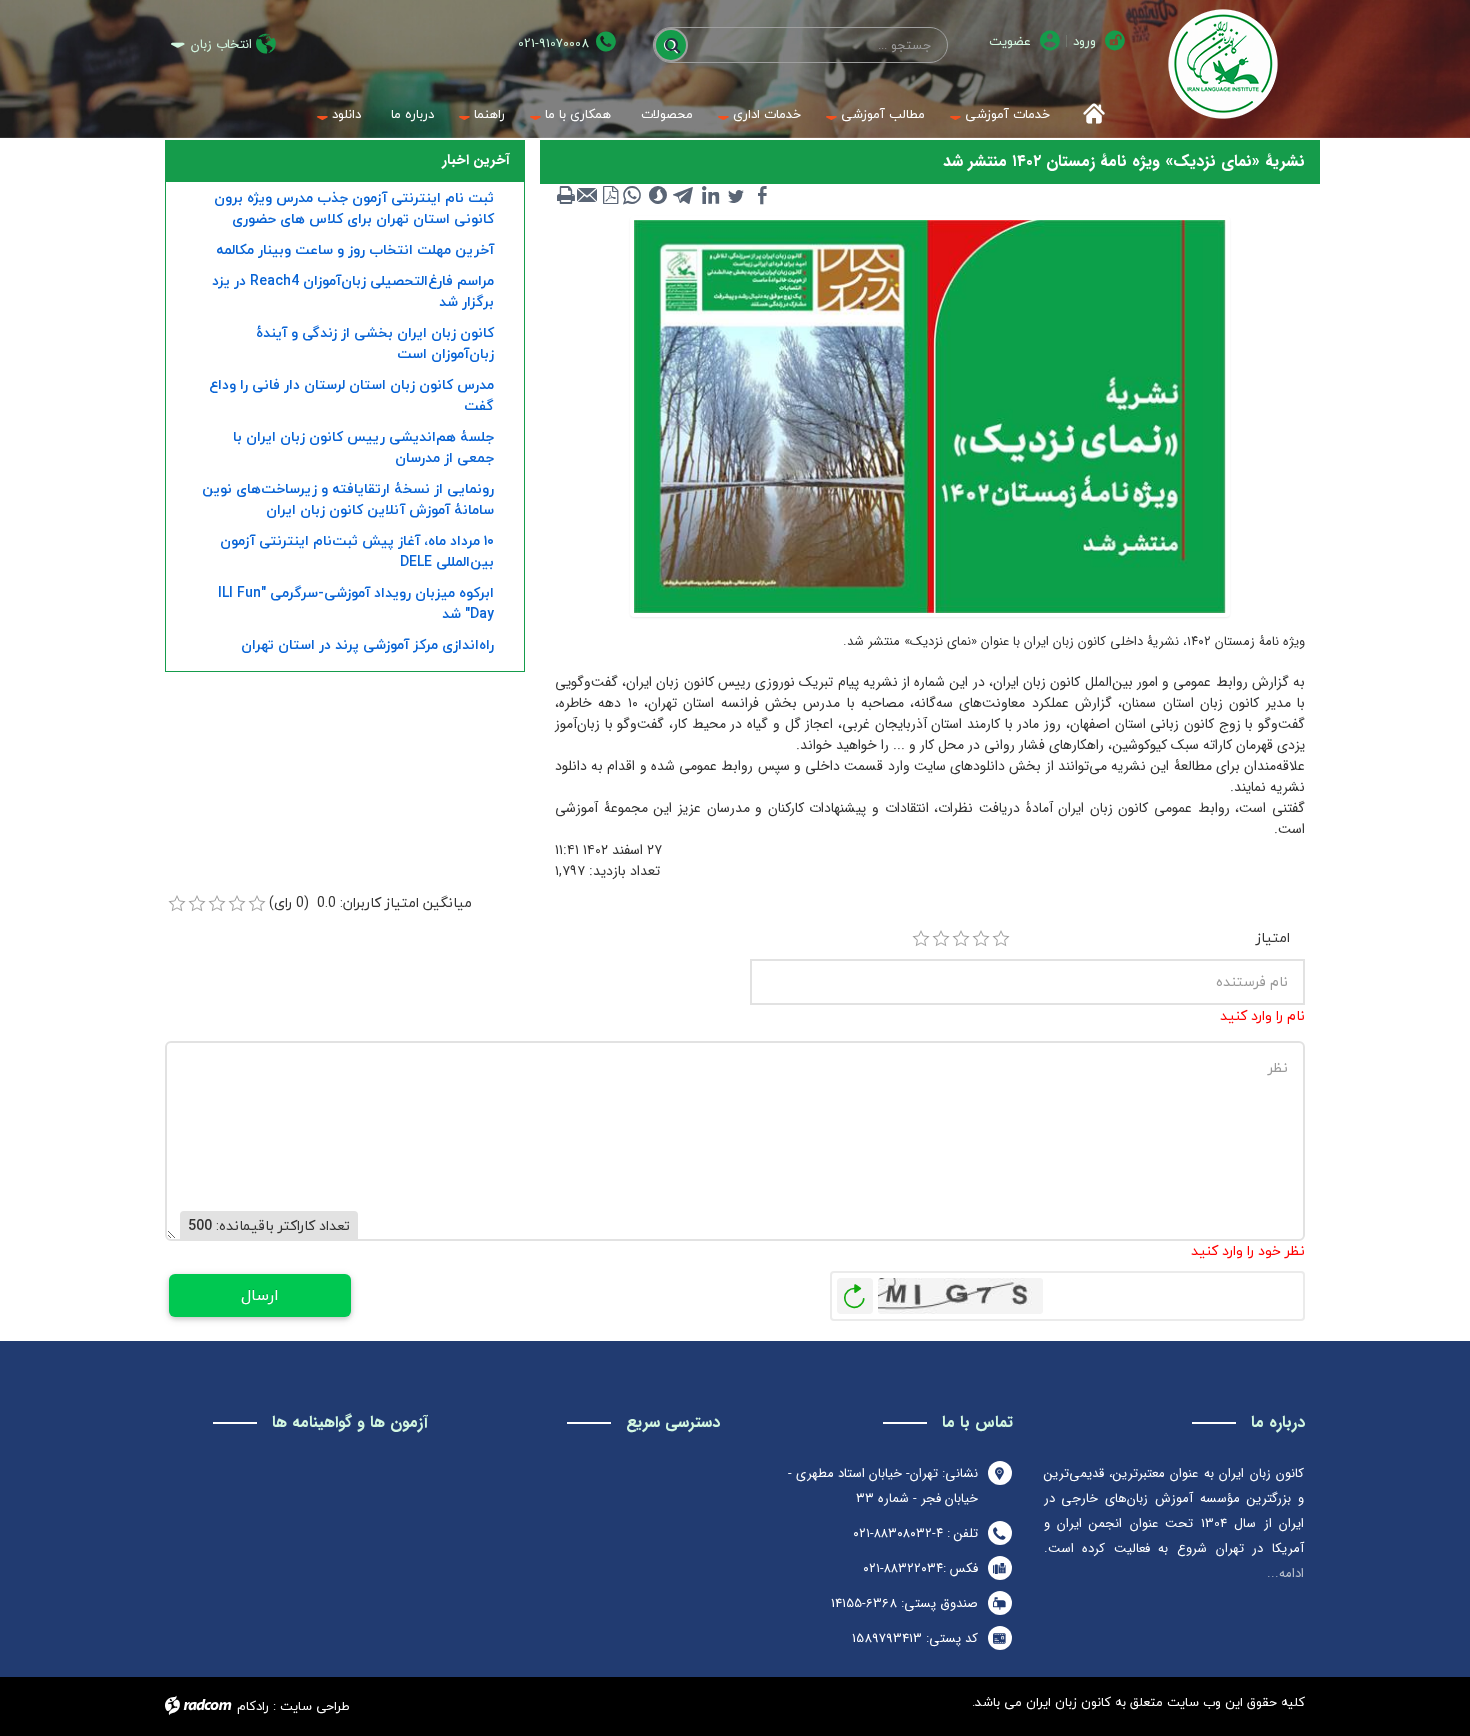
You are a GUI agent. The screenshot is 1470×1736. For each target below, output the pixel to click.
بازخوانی (855, 1291)
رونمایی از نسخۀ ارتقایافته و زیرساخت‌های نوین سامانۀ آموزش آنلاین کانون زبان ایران (348, 499)
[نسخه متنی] (566, 195)
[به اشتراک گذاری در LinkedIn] (710, 195)
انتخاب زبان (221, 44)
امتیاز (1273, 937)
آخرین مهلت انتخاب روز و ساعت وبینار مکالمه (355, 249)
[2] (941, 939)
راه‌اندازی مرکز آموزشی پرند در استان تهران (367, 644)
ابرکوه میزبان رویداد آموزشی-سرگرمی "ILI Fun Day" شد (356, 603)
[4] (981, 939)
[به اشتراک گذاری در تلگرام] (684, 195)
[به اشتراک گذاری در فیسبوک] (762, 195)
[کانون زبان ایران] (1222, 64)
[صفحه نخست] (1087, 114)
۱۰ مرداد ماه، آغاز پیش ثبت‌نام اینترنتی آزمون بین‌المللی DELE (357, 551)
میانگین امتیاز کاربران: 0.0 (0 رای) (370, 902)
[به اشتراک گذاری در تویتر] (736, 195)
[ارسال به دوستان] (588, 195)
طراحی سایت (315, 1706)
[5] (1001, 939)
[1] (921, 939)
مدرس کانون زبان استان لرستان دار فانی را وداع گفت (351, 395)
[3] (961, 939)
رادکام (253, 1706)
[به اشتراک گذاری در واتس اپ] (632, 195)
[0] (177, 904)
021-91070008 (553, 43)
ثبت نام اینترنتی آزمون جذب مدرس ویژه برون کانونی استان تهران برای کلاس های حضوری (354, 208)
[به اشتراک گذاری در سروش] (658, 195)
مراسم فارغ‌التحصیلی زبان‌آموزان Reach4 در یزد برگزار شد (353, 291)
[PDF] (610, 195)
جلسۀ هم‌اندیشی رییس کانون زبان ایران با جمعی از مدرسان (363, 447)
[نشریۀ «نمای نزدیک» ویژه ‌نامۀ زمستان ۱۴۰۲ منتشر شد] (930, 415)
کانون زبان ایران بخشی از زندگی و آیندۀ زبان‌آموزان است (375, 343)
